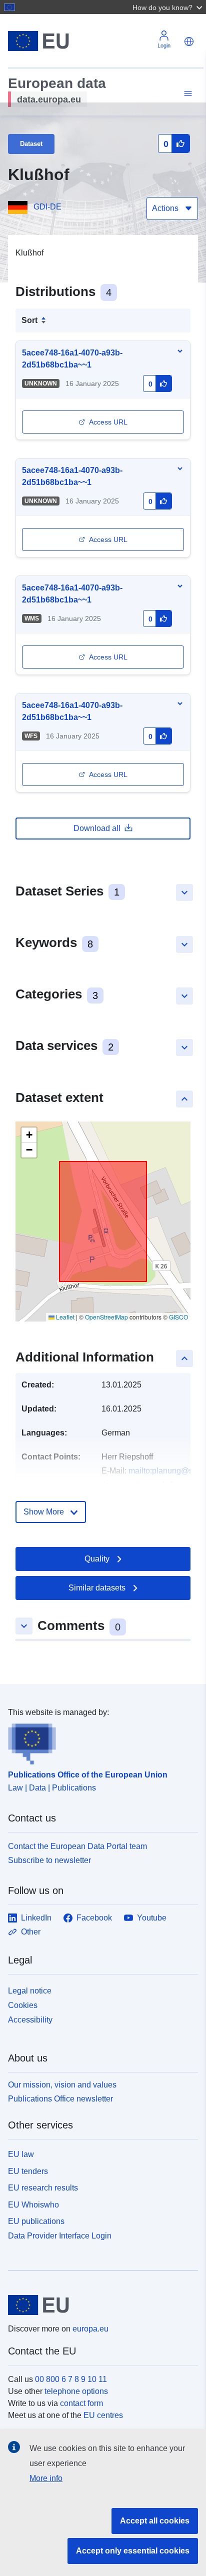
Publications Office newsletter (60, 2099)
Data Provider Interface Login (60, 2236)
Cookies (23, 2005)
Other (31, 1932)
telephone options (76, 2391)
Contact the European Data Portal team (77, 1846)
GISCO (178, 1317)
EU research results (43, 2188)
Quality (97, 1559)
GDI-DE (47, 207)
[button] (168, 7)
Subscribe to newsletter (49, 1860)
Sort (29, 320)
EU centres (103, 2415)
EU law (21, 2154)
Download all (97, 828)
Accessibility (30, 2020)
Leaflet (64, 1317)
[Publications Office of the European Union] (99, 1741)
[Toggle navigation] (186, 94)
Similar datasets (97, 1588)
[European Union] (99, 2305)
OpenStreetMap (106, 1317)
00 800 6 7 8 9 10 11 (71, 2379)
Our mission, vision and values (62, 2085)
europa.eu (90, 2329)
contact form (81, 2403)
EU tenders (28, 2171)
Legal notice (30, 1991)
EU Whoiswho (33, 2205)
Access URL (108, 422)
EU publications (36, 2221)
